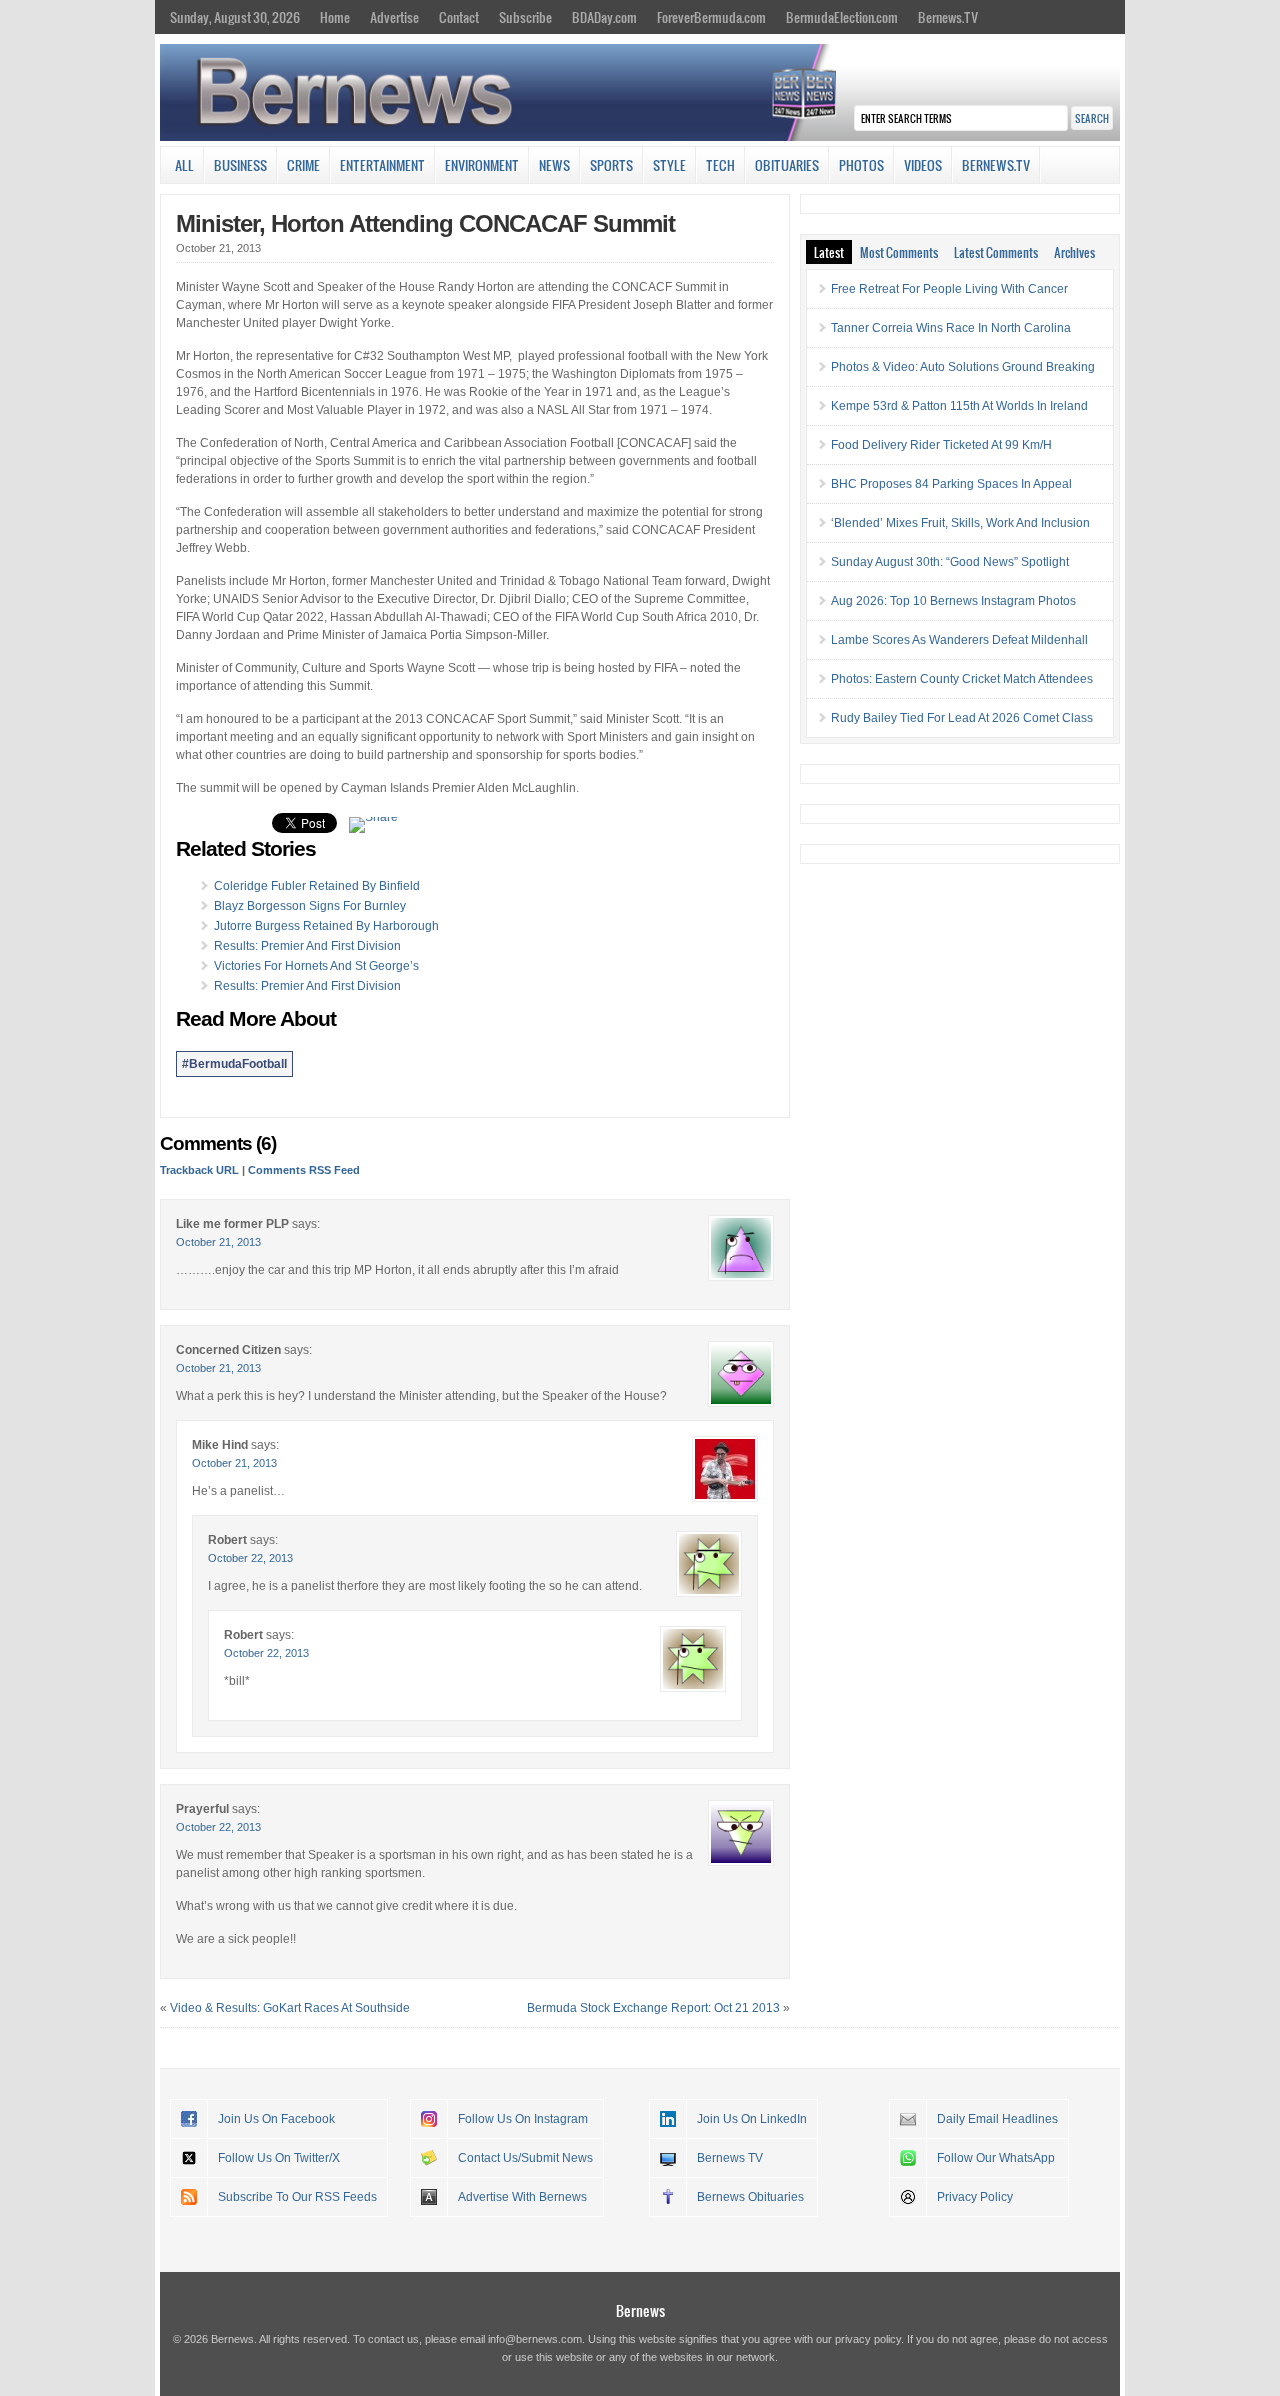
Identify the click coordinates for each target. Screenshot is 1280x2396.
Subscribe (525, 17)
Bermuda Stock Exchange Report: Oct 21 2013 (653, 2008)
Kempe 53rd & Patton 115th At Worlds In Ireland (959, 406)
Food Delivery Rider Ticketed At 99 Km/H (941, 445)
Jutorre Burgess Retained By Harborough (326, 926)
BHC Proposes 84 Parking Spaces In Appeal (951, 484)
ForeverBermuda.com (711, 17)
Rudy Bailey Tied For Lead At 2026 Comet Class (962, 718)
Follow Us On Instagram (523, 2119)
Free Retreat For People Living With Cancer (949, 289)
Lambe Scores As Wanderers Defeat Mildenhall (959, 640)
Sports (611, 165)
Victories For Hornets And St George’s (316, 966)
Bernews (640, 2310)
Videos (923, 165)
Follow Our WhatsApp (996, 2158)
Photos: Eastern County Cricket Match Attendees (962, 679)
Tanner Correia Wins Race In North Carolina (951, 328)
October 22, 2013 (250, 1558)
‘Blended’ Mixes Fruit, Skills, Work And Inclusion (960, 523)
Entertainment (382, 165)
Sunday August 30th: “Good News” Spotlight (950, 562)
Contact (459, 17)
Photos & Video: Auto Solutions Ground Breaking (963, 367)
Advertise (394, 17)
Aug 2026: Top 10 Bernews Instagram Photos (953, 601)
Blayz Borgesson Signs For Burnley (310, 906)
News (554, 165)
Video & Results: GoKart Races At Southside (290, 2008)
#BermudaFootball (234, 1064)
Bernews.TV (948, 17)
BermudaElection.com (842, 17)
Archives (1074, 252)
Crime (303, 165)
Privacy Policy (975, 2197)
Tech (720, 165)
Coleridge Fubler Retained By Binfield (317, 886)
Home (335, 17)
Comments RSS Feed (304, 1170)
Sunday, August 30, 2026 (235, 17)
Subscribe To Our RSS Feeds (297, 2197)
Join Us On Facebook (276, 2119)
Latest (829, 252)
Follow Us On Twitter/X (279, 2158)
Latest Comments (996, 252)
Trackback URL (199, 1170)
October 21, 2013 (218, 1242)
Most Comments (899, 252)
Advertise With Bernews (522, 2197)
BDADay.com (604, 17)
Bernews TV (730, 2158)
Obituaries (787, 165)
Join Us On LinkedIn (752, 2119)
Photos (861, 165)
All (184, 165)
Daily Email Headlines (997, 2119)
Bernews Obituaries (750, 2197)
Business (240, 165)
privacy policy (868, 2339)
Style (669, 165)
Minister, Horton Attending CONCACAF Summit (425, 223)
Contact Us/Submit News (525, 2158)
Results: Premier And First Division (307, 946)
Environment (482, 165)
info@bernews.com (535, 2339)
